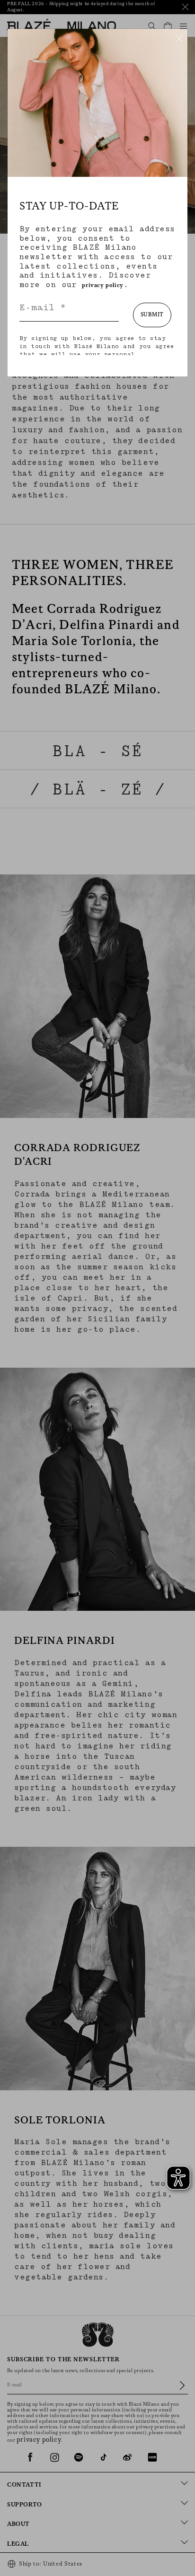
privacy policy (102, 285)
